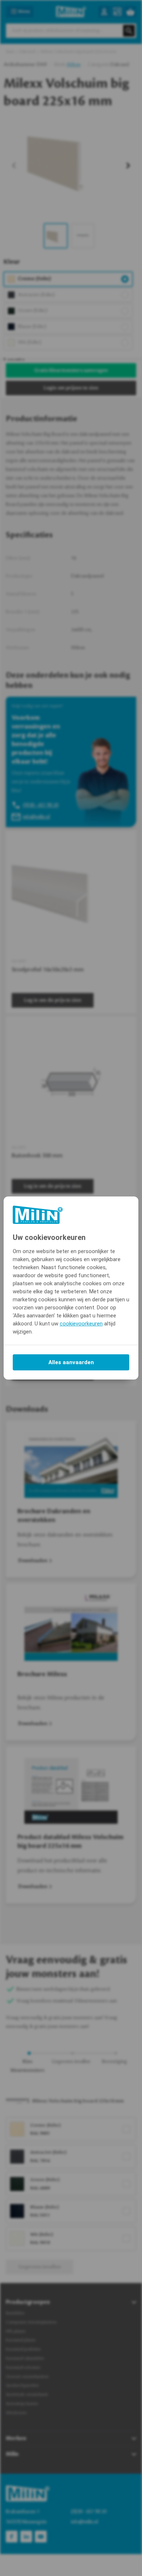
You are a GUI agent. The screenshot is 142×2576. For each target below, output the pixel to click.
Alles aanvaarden (71, 1362)
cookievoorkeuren (81, 1324)
